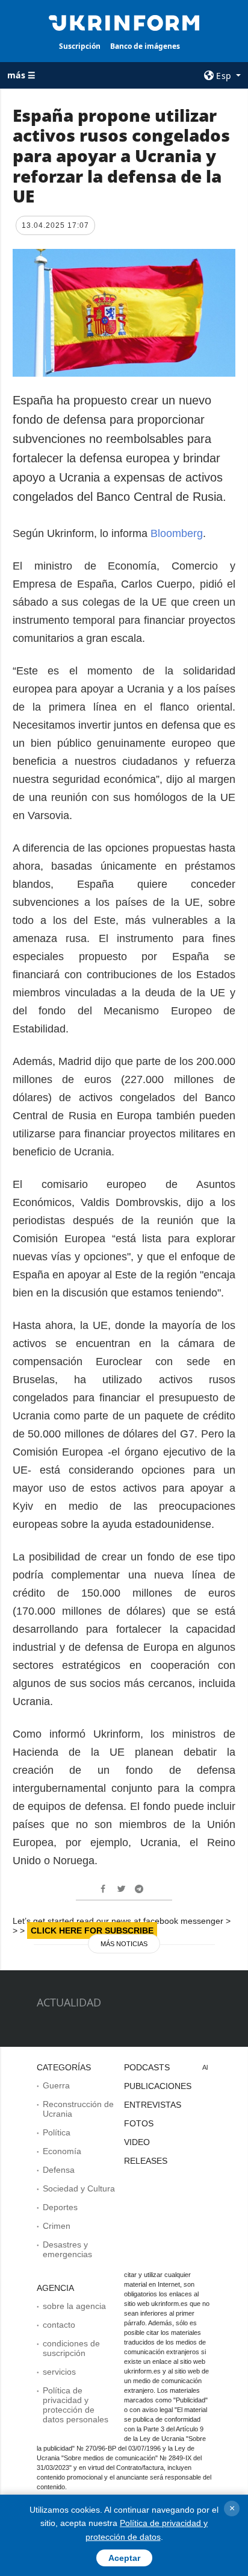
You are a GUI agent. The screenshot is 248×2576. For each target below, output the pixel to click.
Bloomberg (177, 533)
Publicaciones (158, 2086)
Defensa (59, 2170)
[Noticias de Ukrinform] (124, 22)
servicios (59, 2372)
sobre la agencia (74, 2306)
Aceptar (124, 2558)
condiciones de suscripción (71, 2348)
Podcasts (147, 2067)
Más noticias (124, 1944)
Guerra (56, 2085)
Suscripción (80, 46)
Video (137, 2142)
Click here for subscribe (92, 1930)
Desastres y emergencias (67, 2249)
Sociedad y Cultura (79, 2188)
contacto (59, 2325)
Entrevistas (153, 2105)
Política (57, 2132)
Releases (146, 2161)
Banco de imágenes (145, 46)
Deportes (60, 2207)
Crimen (57, 2226)
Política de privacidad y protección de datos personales (76, 2405)
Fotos (139, 2123)
